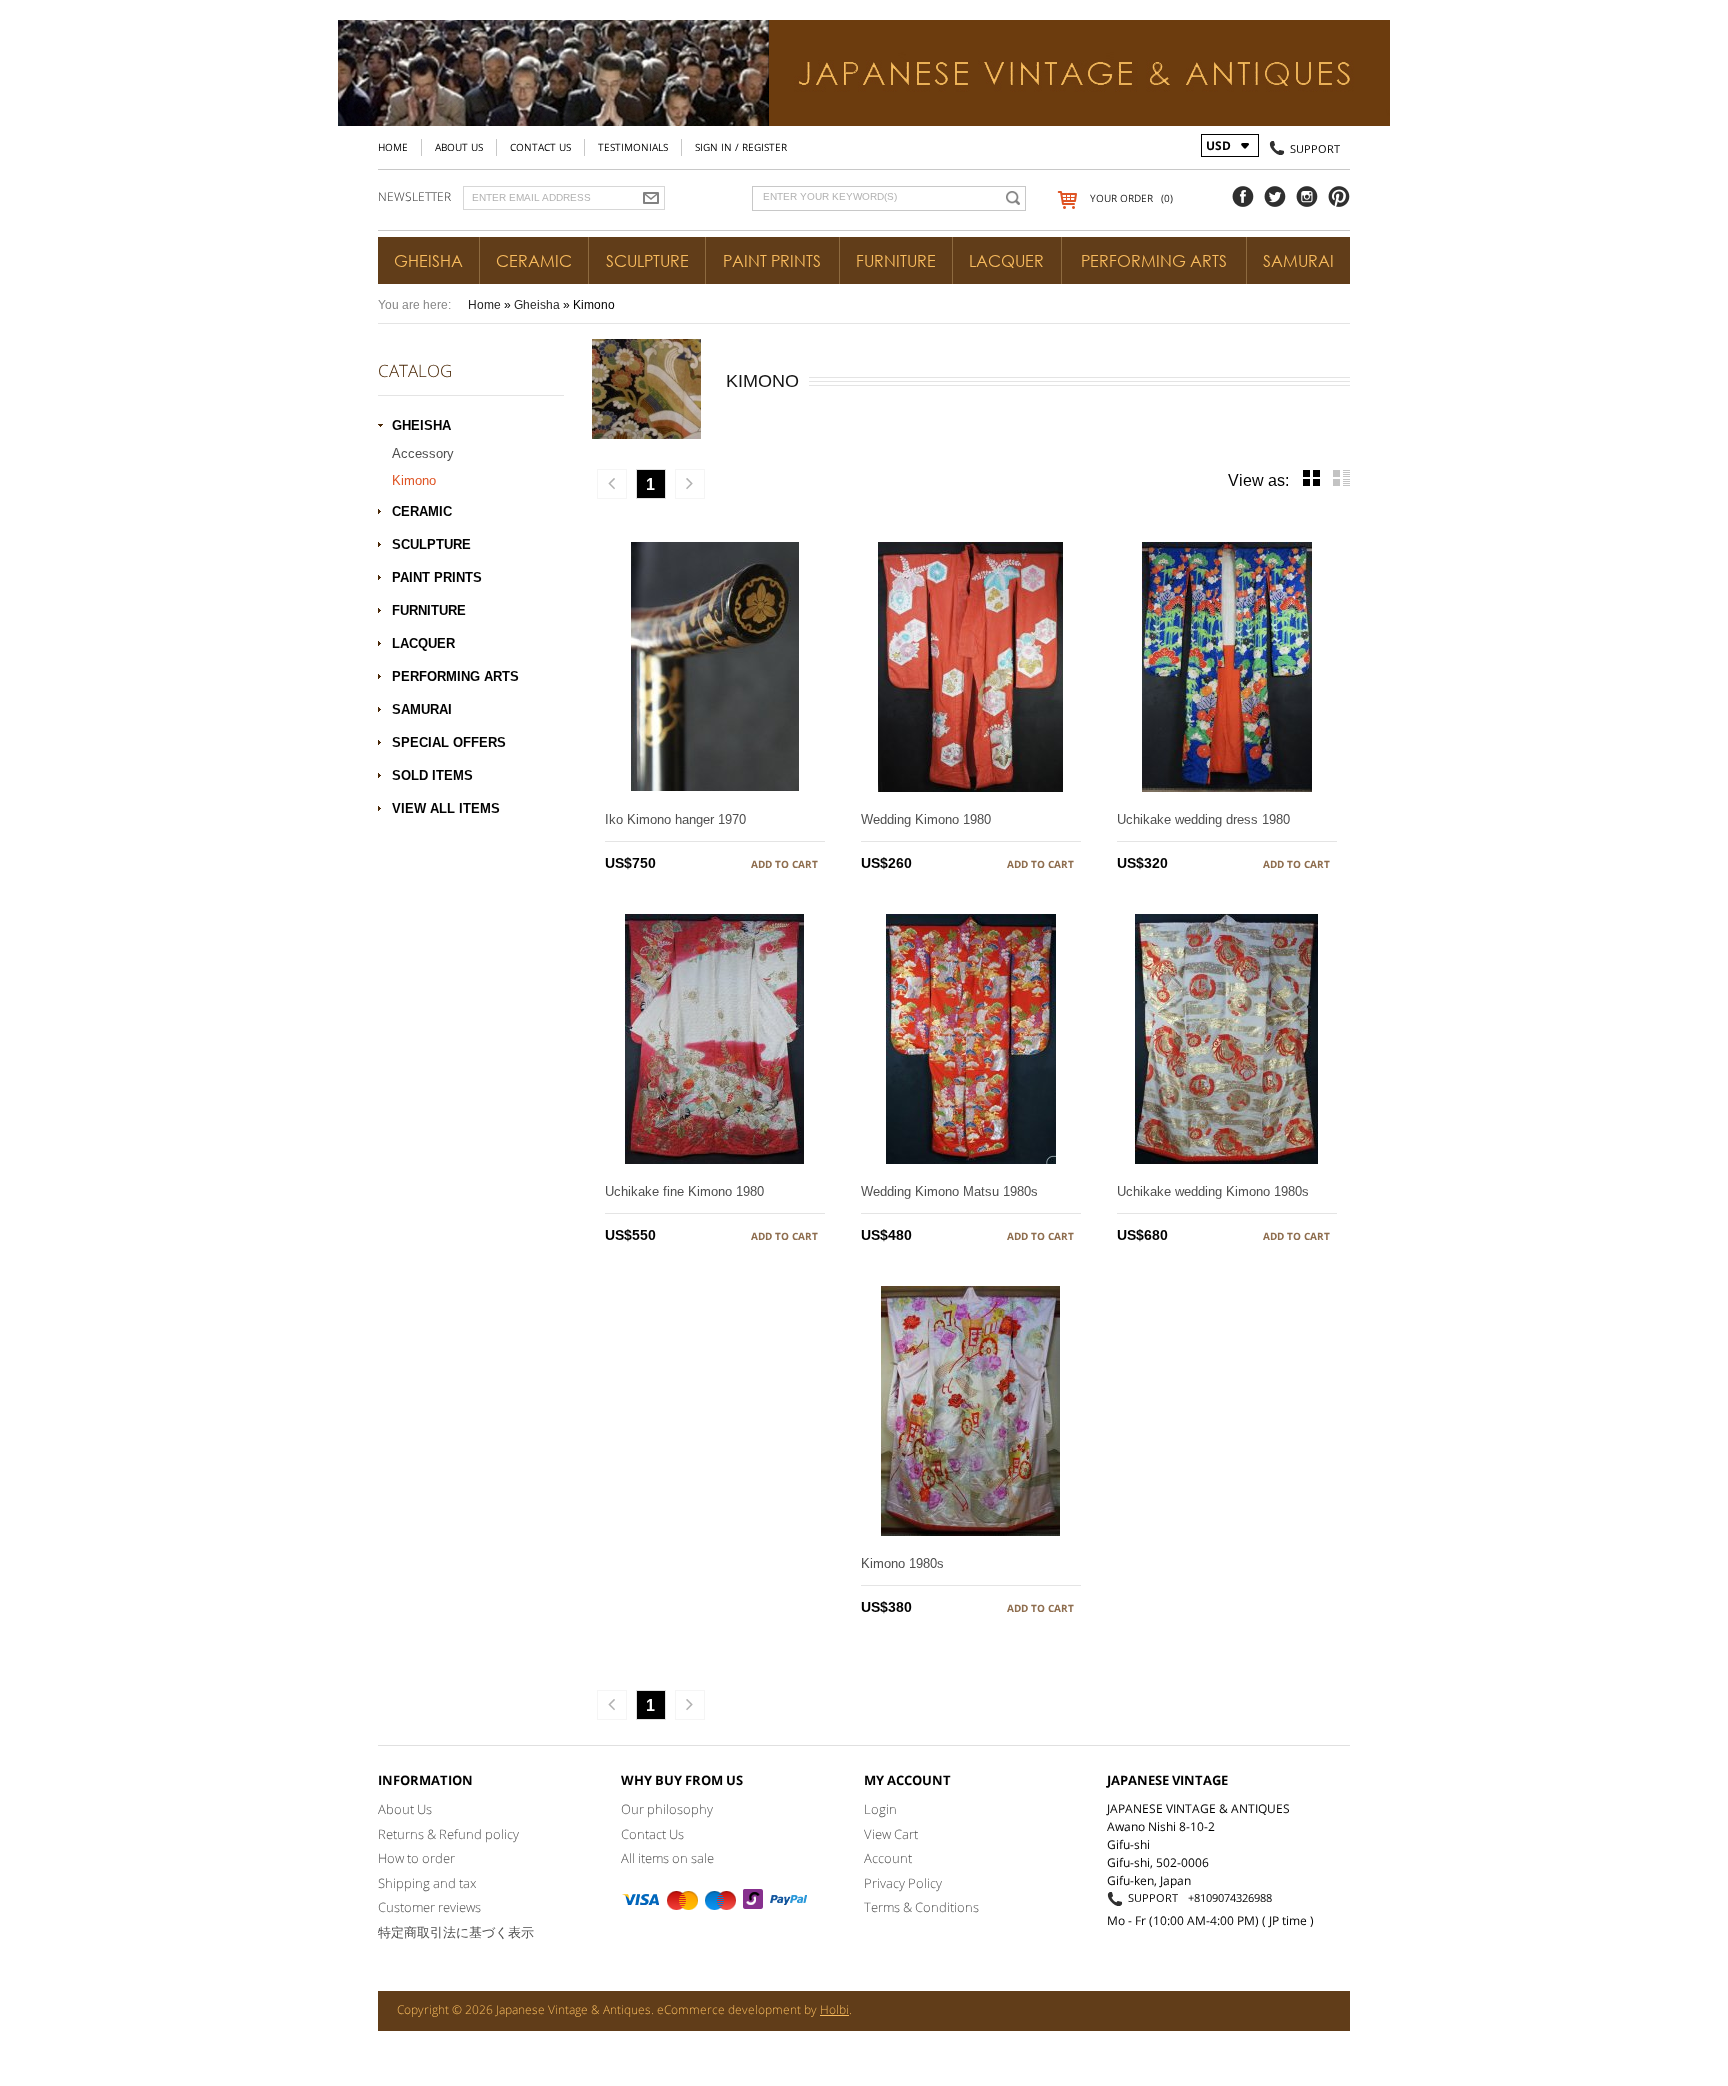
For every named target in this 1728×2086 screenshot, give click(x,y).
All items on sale (667, 1858)
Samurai (1298, 261)
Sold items (432, 775)
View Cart (891, 1834)
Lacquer (1006, 261)
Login (880, 1809)
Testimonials (633, 147)
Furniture (896, 261)
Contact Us (540, 147)
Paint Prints (772, 261)
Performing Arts (1154, 261)
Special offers (449, 742)
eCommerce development (729, 2009)
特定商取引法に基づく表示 (456, 1932)
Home (393, 147)
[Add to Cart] (784, 864)
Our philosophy (667, 1809)
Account (888, 1858)
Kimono (414, 480)
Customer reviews (429, 1907)
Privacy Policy (903, 1883)
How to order (416, 1858)
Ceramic (534, 261)
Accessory (423, 453)
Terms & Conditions (921, 1907)
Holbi (834, 2009)
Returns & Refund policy (448, 1834)
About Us (459, 147)
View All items (446, 808)
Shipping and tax (427, 1883)
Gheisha (428, 261)
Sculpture (647, 261)
